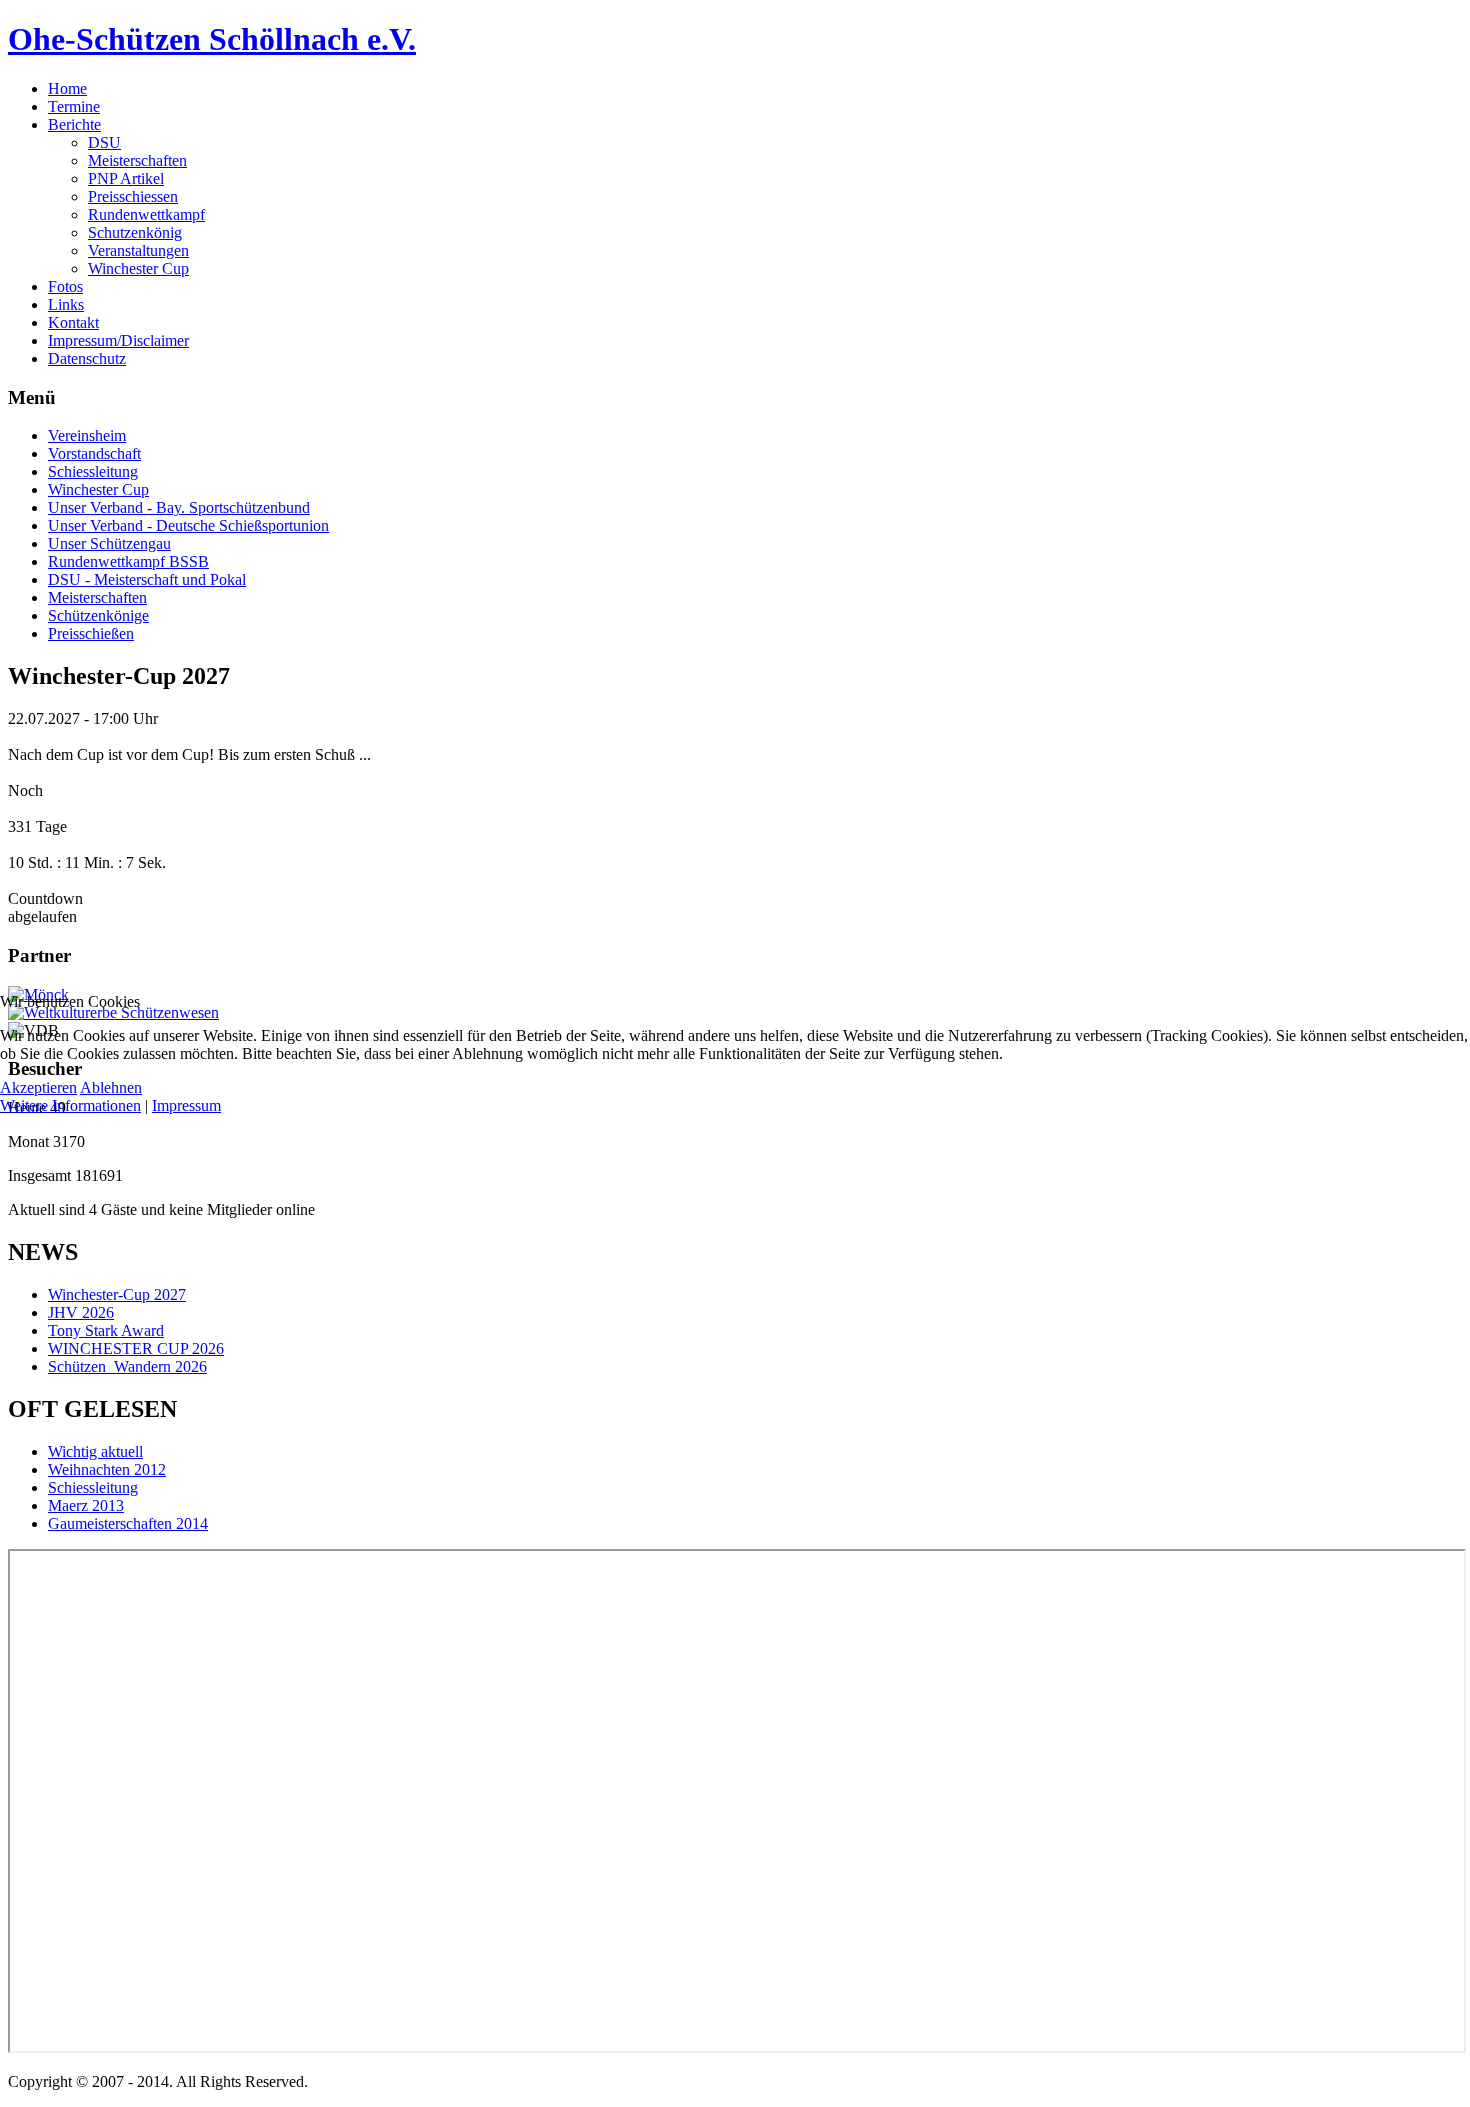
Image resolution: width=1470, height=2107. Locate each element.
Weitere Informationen (70, 1105)
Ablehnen (111, 1087)
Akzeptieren (38, 1087)
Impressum (186, 1105)
